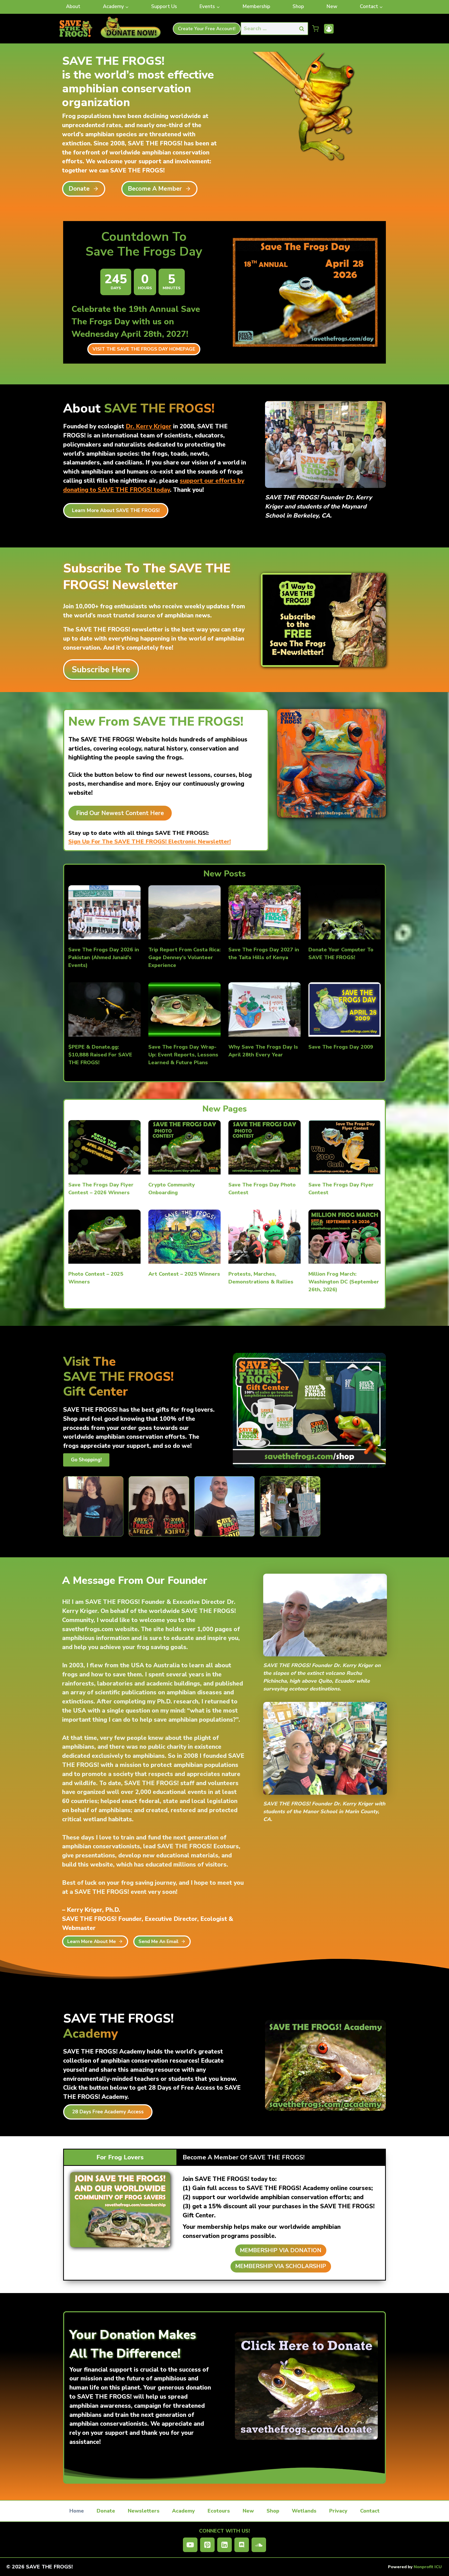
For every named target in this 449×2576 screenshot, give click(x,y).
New (332, 7)
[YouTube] (190, 2545)
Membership (256, 7)
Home (77, 2511)
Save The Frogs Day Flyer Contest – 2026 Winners (101, 1189)
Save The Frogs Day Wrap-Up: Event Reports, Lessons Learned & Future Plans (183, 1055)
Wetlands (304, 2511)
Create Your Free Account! (207, 29)
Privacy (338, 2511)
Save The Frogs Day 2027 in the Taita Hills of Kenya (264, 954)
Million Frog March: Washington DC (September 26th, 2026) (344, 1282)
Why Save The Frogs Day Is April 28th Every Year (263, 1051)
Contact (370, 2511)
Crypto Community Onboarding (172, 1189)
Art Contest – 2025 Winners (184, 1274)
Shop (298, 7)
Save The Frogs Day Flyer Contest (341, 1189)
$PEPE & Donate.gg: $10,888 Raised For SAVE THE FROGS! (100, 1055)
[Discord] (242, 2545)
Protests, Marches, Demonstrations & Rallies (261, 1278)
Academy (183, 2511)
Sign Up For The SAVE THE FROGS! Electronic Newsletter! (150, 842)
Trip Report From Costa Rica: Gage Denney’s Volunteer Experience (184, 957)
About (73, 7)
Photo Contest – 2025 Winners (96, 1278)
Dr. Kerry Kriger (149, 426)
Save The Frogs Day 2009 (341, 1047)
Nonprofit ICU (428, 2567)
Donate (106, 2511)
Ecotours (219, 2511)
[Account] (329, 29)
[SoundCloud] (259, 2545)
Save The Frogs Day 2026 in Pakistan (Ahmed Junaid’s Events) (104, 957)
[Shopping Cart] (315, 29)
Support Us (164, 7)
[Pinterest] (207, 2545)
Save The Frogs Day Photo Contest (262, 1189)
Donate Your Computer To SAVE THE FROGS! (341, 954)
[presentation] (104, 912)
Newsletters (144, 2511)
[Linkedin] (224, 2545)
